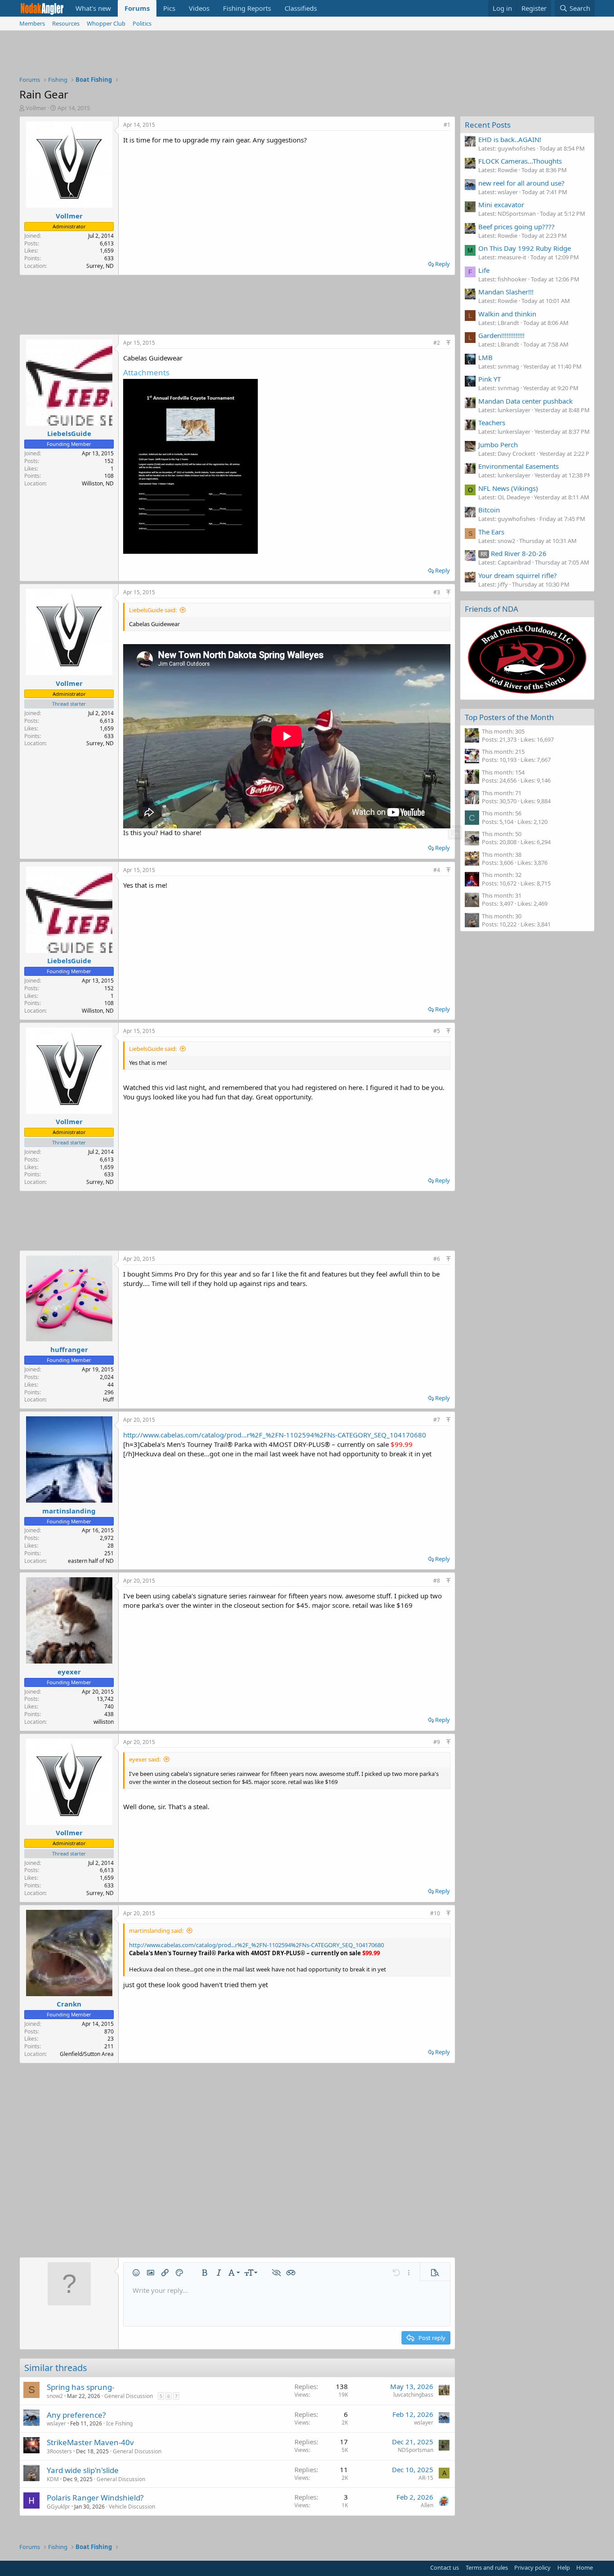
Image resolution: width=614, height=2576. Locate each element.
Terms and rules (487, 2567)
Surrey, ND (100, 266)
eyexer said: (145, 1759)
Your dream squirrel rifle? (518, 575)
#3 (437, 592)
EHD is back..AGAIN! (510, 139)
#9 (437, 1742)
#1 (447, 125)
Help (564, 2567)
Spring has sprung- (80, 2387)
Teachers (492, 423)
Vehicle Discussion (132, 2507)
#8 (437, 1581)
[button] (136, 2273)
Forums (137, 8)
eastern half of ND (91, 1561)
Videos (199, 8)
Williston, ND (98, 483)
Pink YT (489, 379)
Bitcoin (489, 510)
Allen (427, 2505)
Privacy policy (532, 2567)
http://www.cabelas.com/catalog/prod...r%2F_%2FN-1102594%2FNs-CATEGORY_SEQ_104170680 (275, 1435)
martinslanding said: (156, 1931)
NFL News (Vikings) (508, 488)
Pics (169, 8)
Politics (142, 23)
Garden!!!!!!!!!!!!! (501, 335)
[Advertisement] (307, 55)
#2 (437, 343)
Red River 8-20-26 (514, 553)
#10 (435, 1913)
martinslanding (69, 1511)
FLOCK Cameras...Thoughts (520, 161)
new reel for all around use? (521, 183)
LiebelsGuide (69, 433)
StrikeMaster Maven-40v (90, 2442)
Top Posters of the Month (509, 717)
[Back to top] (448, 343)
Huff (108, 1399)
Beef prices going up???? (516, 227)
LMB (485, 357)
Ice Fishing (119, 2423)
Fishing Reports (247, 8)
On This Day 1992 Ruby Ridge (525, 248)
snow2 (55, 2396)
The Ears (491, 532)
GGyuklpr (58, 2507)
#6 (437, 1259)
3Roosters (59, 2451)
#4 (437, 870)
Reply (443, 264)
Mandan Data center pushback (525, 401)
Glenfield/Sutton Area (87, 2054)
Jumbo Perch (498, 445)
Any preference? (76, 2415)
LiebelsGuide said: (153, 610)
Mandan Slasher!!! (506, 292)
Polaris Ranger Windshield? (95, 2498)
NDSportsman (416, 2450)
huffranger (69, 1349)
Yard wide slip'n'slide (83, 2470)
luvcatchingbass (413, 2395)
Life (484, 270)
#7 (437, 1420)
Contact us (445, 2567)
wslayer (56, 2423)
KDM (53, 2479)
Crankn (69, 2004)
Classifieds (301, 8)
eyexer (69, 1672)
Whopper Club (106, 23)
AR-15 (426, 2478)
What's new (93, 8)
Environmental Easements (518, 466)
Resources (66, 23)
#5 (437, 1031)
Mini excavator (501, 205)
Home (585, 2567)
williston (104, 1722)
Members (32, 23)
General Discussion (129, 2396)
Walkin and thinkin (507, 314)
